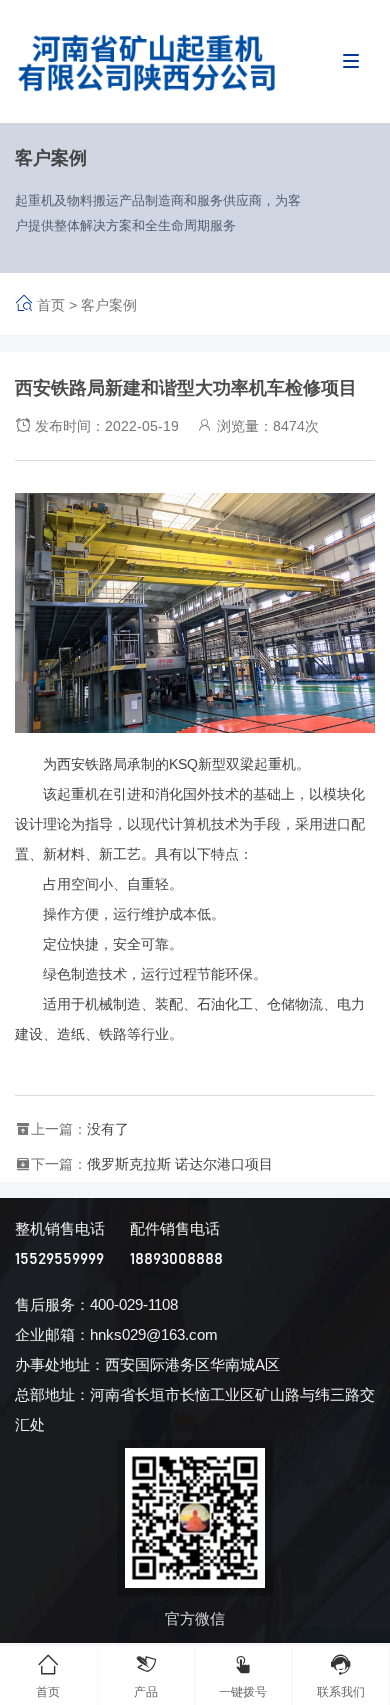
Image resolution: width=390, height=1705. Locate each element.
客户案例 (109, 305)
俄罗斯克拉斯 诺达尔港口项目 (180, 1164)
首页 (51, 305)
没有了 (108, 1129)
